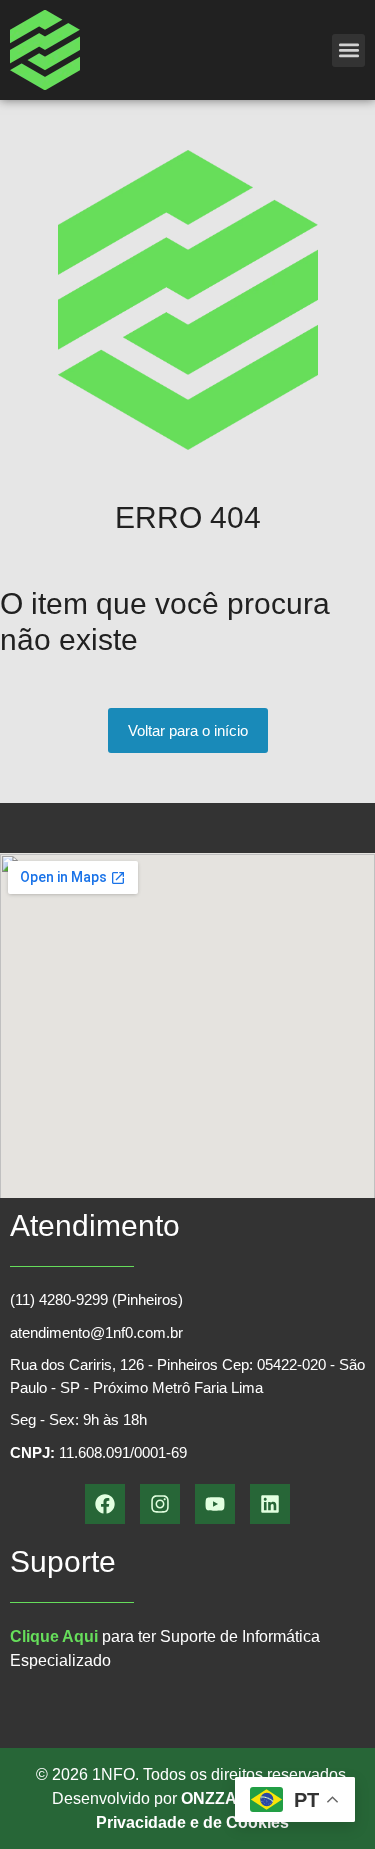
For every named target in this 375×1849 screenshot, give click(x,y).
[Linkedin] (270, 1504)
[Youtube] (215, 1504)
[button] (348, 50)
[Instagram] (160, 1504)
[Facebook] (105, 1504)
